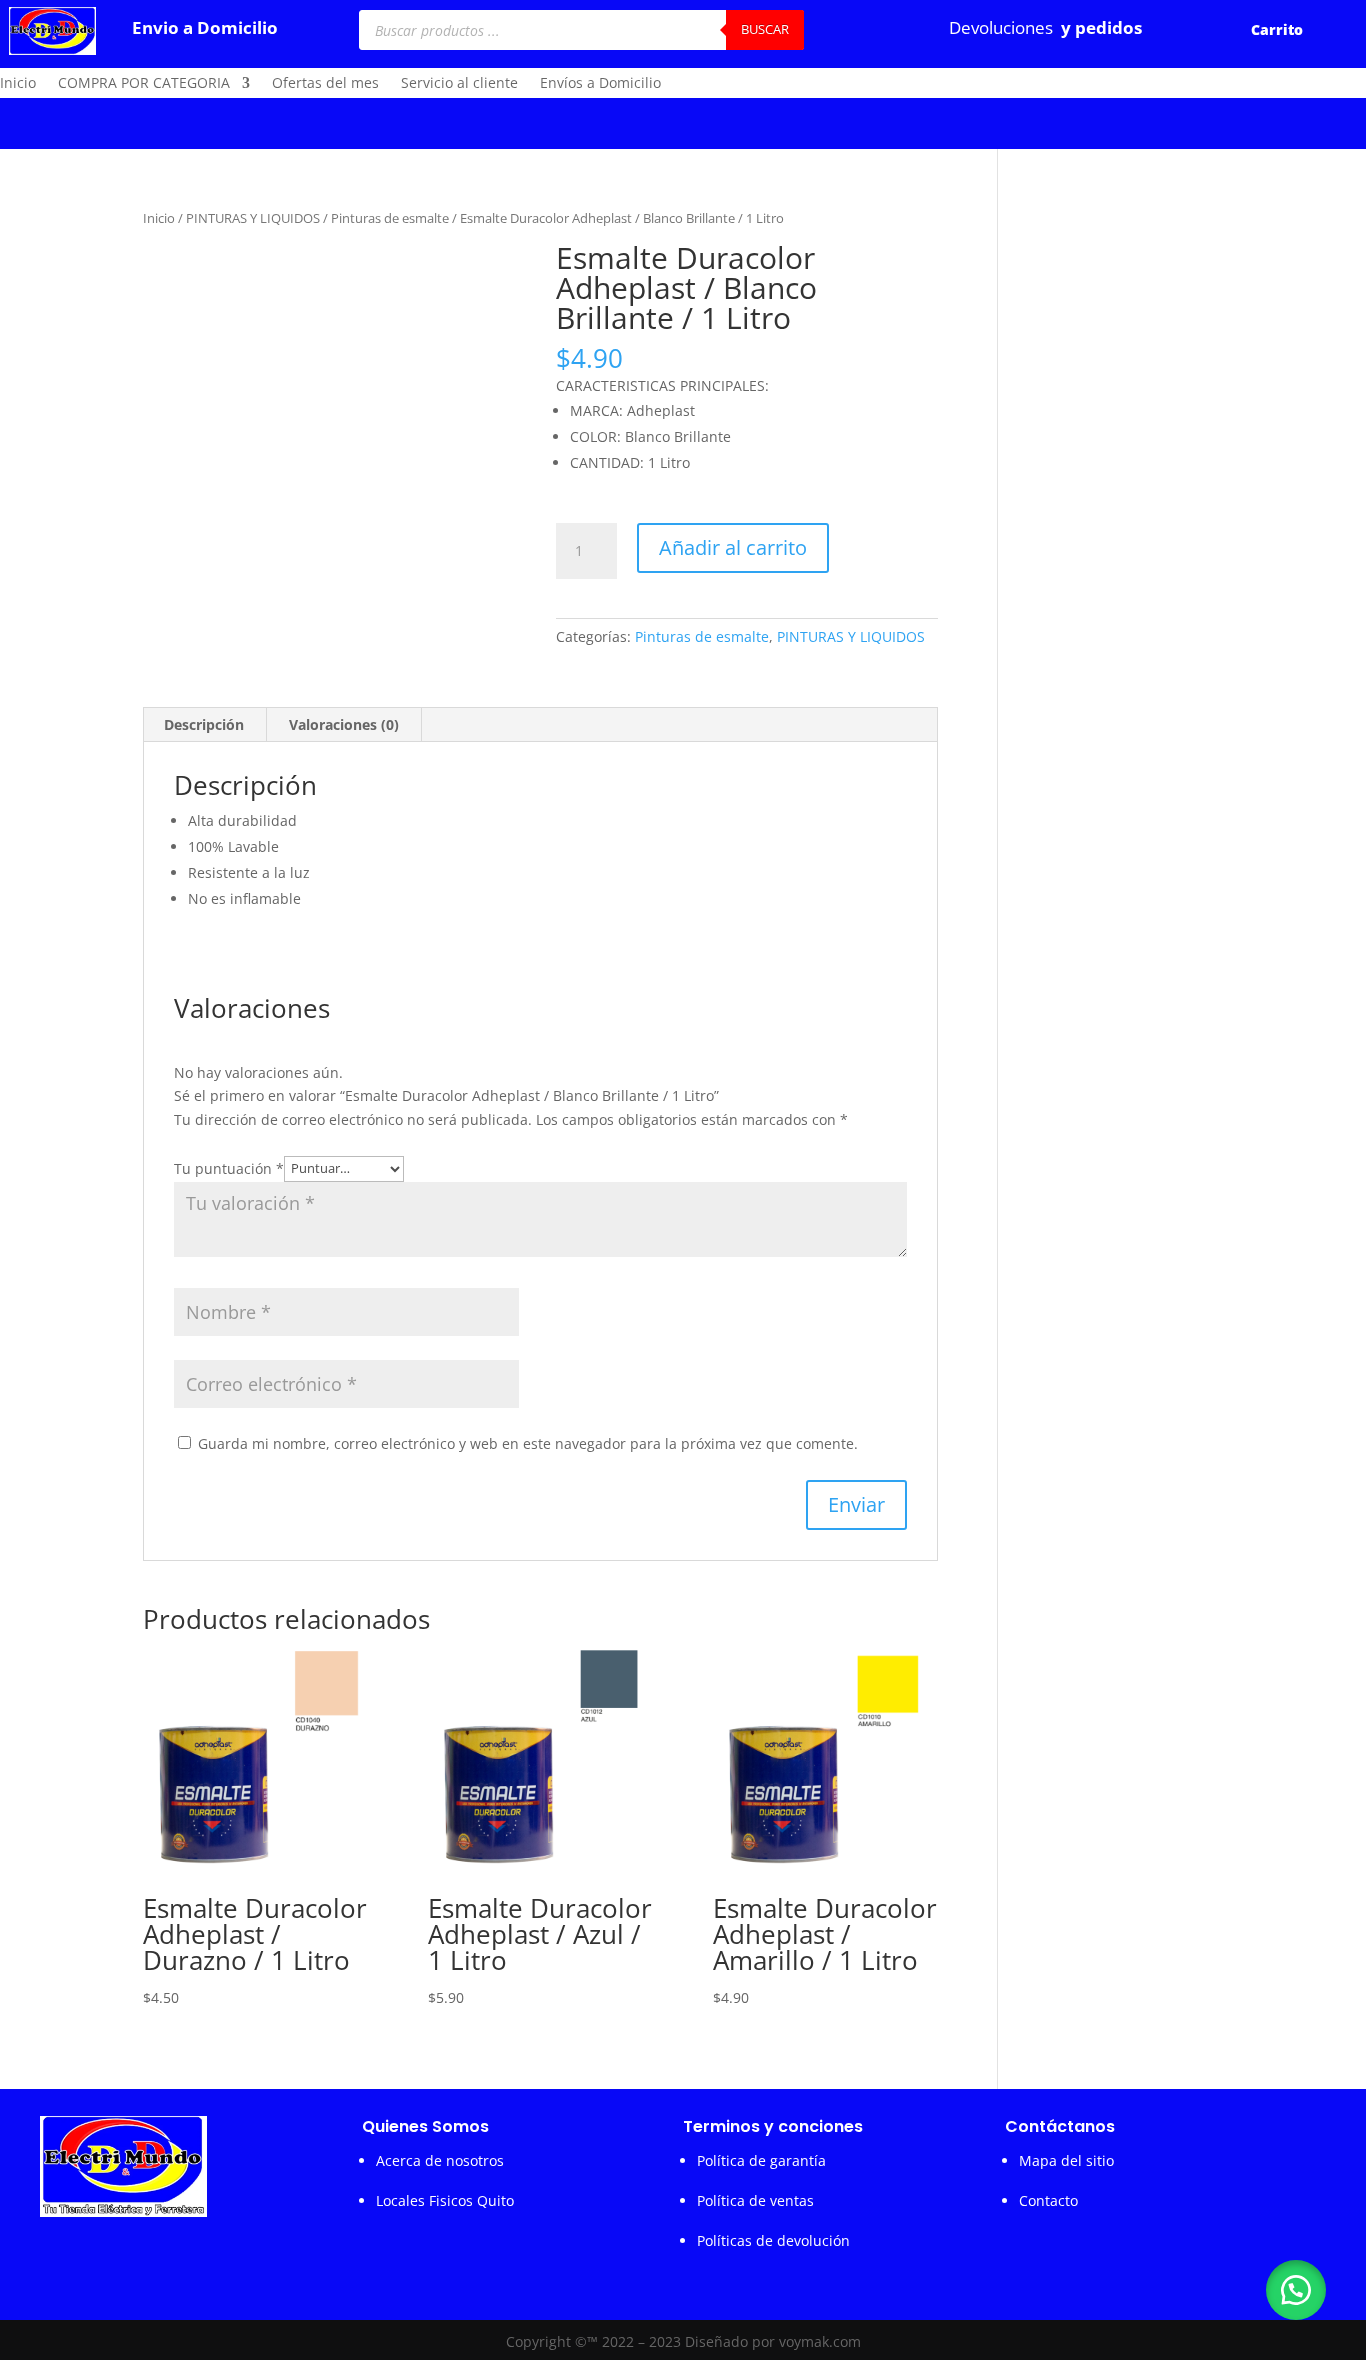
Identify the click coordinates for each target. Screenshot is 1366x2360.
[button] (1296, 2290)
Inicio (18, 84)
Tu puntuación (229, 1167)
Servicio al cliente (459, 84)
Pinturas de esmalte (390, 218)
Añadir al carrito (733, 547)
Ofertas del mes (325, 84)
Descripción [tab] (204, 724)
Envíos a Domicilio (600, 84)
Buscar (765, 29)
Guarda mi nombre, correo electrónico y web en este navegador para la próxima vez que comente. (528, 1443)
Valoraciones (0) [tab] (344, 724)
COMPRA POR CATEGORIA (144, 84)
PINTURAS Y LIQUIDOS (253, 218)
